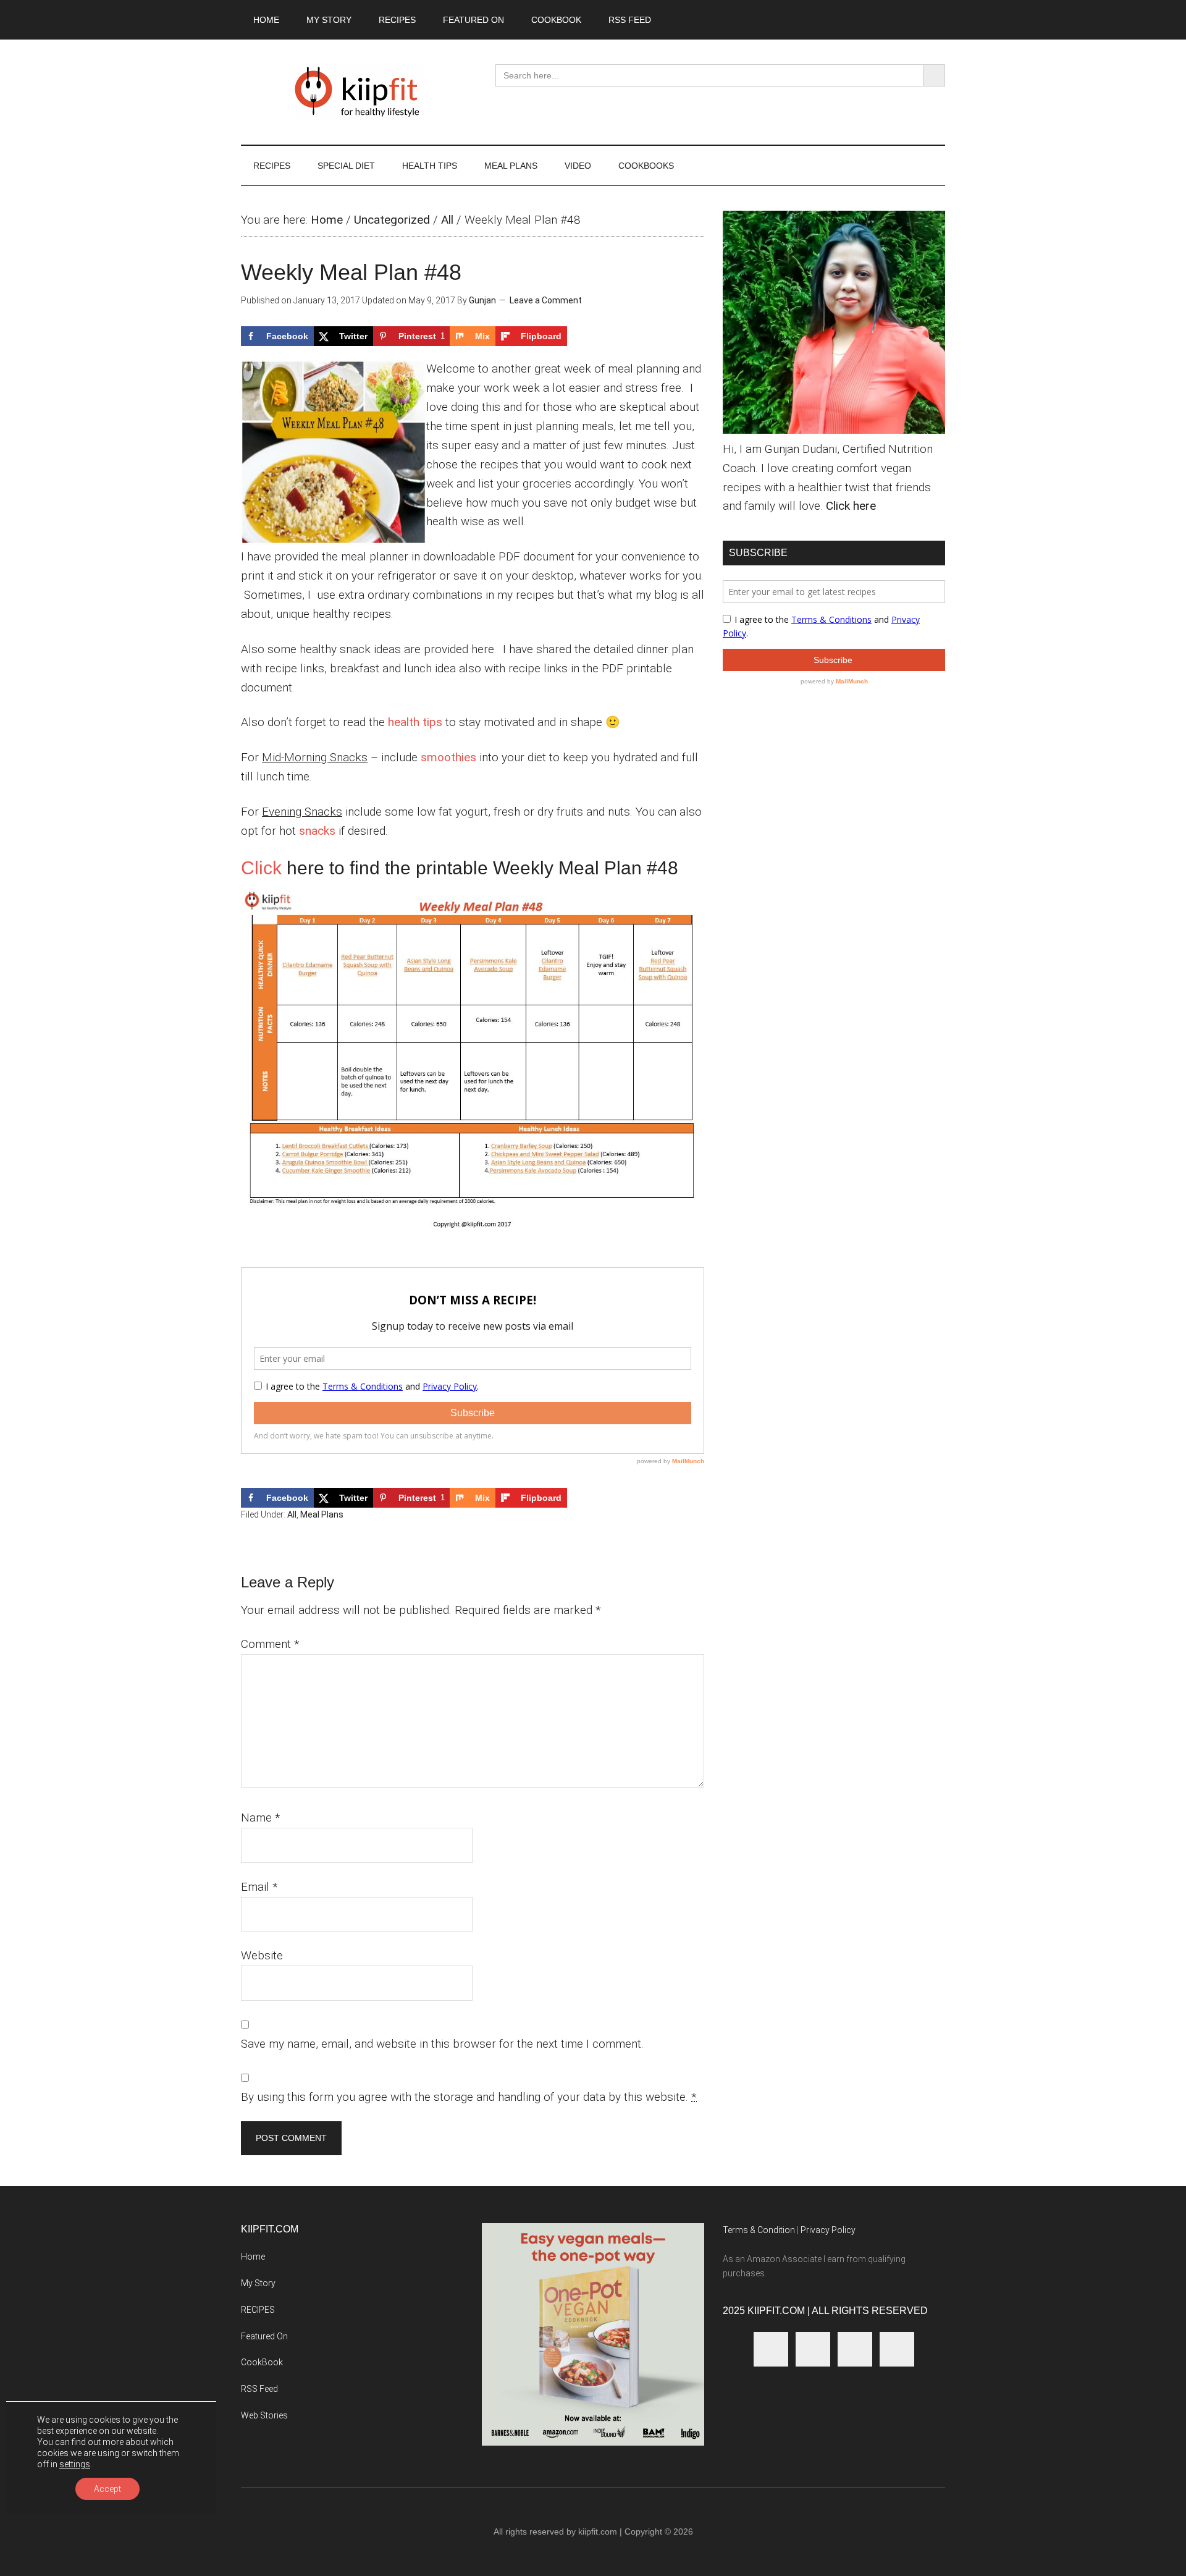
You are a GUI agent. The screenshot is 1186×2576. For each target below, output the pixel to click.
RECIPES (258, 2310)
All (447, 220)
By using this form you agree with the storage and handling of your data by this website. (469, 2097)
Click (261, 868)
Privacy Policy (828, 2230)
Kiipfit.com (358, 92)
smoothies (448, 757)
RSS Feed (259, 2389)
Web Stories (264, 2415)
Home (327, 220)
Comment (270, 1644)
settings (75, 2464)
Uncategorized (392, 220)
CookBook (262, 2362)
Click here (851, 506)
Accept (107, 2489)
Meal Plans (322, 1514)
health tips (415, 722)
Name (261, 1818)
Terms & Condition (759, 2230)
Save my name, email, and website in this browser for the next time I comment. (442, 2044)
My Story (258, 2283)
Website (262, 1955)
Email (259, 1887)
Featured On (264, 2336)
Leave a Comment (546, 300)
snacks (317, 831)
